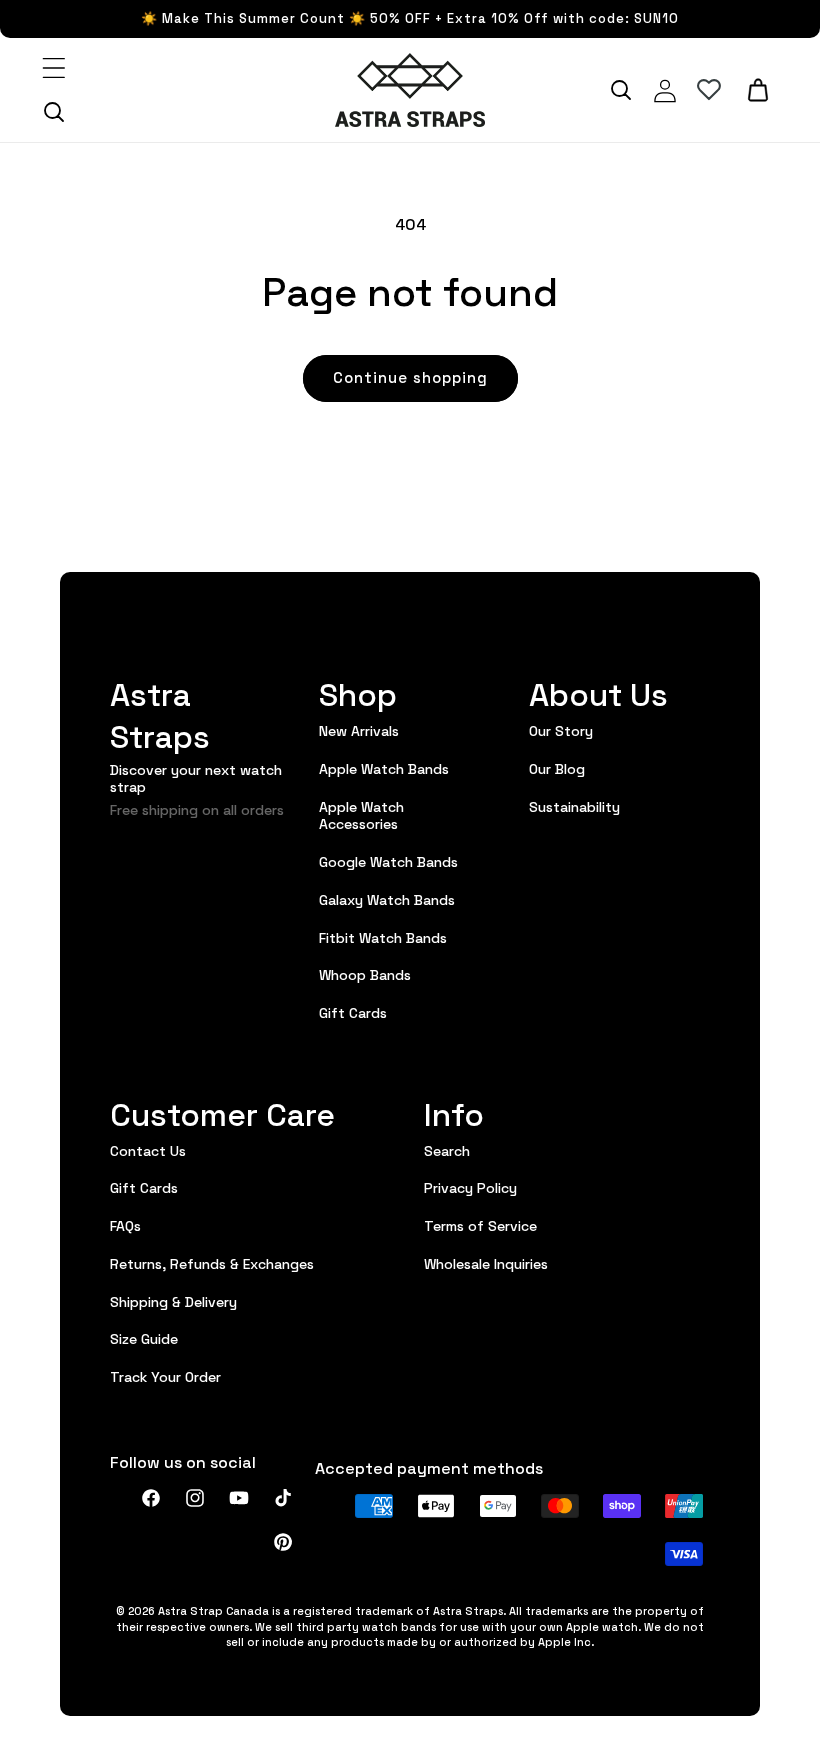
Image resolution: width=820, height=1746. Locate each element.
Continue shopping (410, 376)
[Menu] (54, 68)
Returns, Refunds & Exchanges (212, 1263)
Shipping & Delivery (173, 1301)
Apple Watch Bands (384, 768)
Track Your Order (165, 1376)
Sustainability (574, 806)
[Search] (54, 112)
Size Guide (144, 1338)
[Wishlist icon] (709, 90)
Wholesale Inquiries (486, 1263)
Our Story (561, 731)
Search (447, 1151)
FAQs (125, 1225)
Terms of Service (480, 1225)
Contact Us (148, 1151)
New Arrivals (359, 731)
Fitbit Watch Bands (383, 937)
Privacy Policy (470, 1187)
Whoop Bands (365, 974)
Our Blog (557, 768)
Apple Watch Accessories (361, 815)
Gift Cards (353, 1012)
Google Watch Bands (388, 861)
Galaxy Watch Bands (387, 899)
